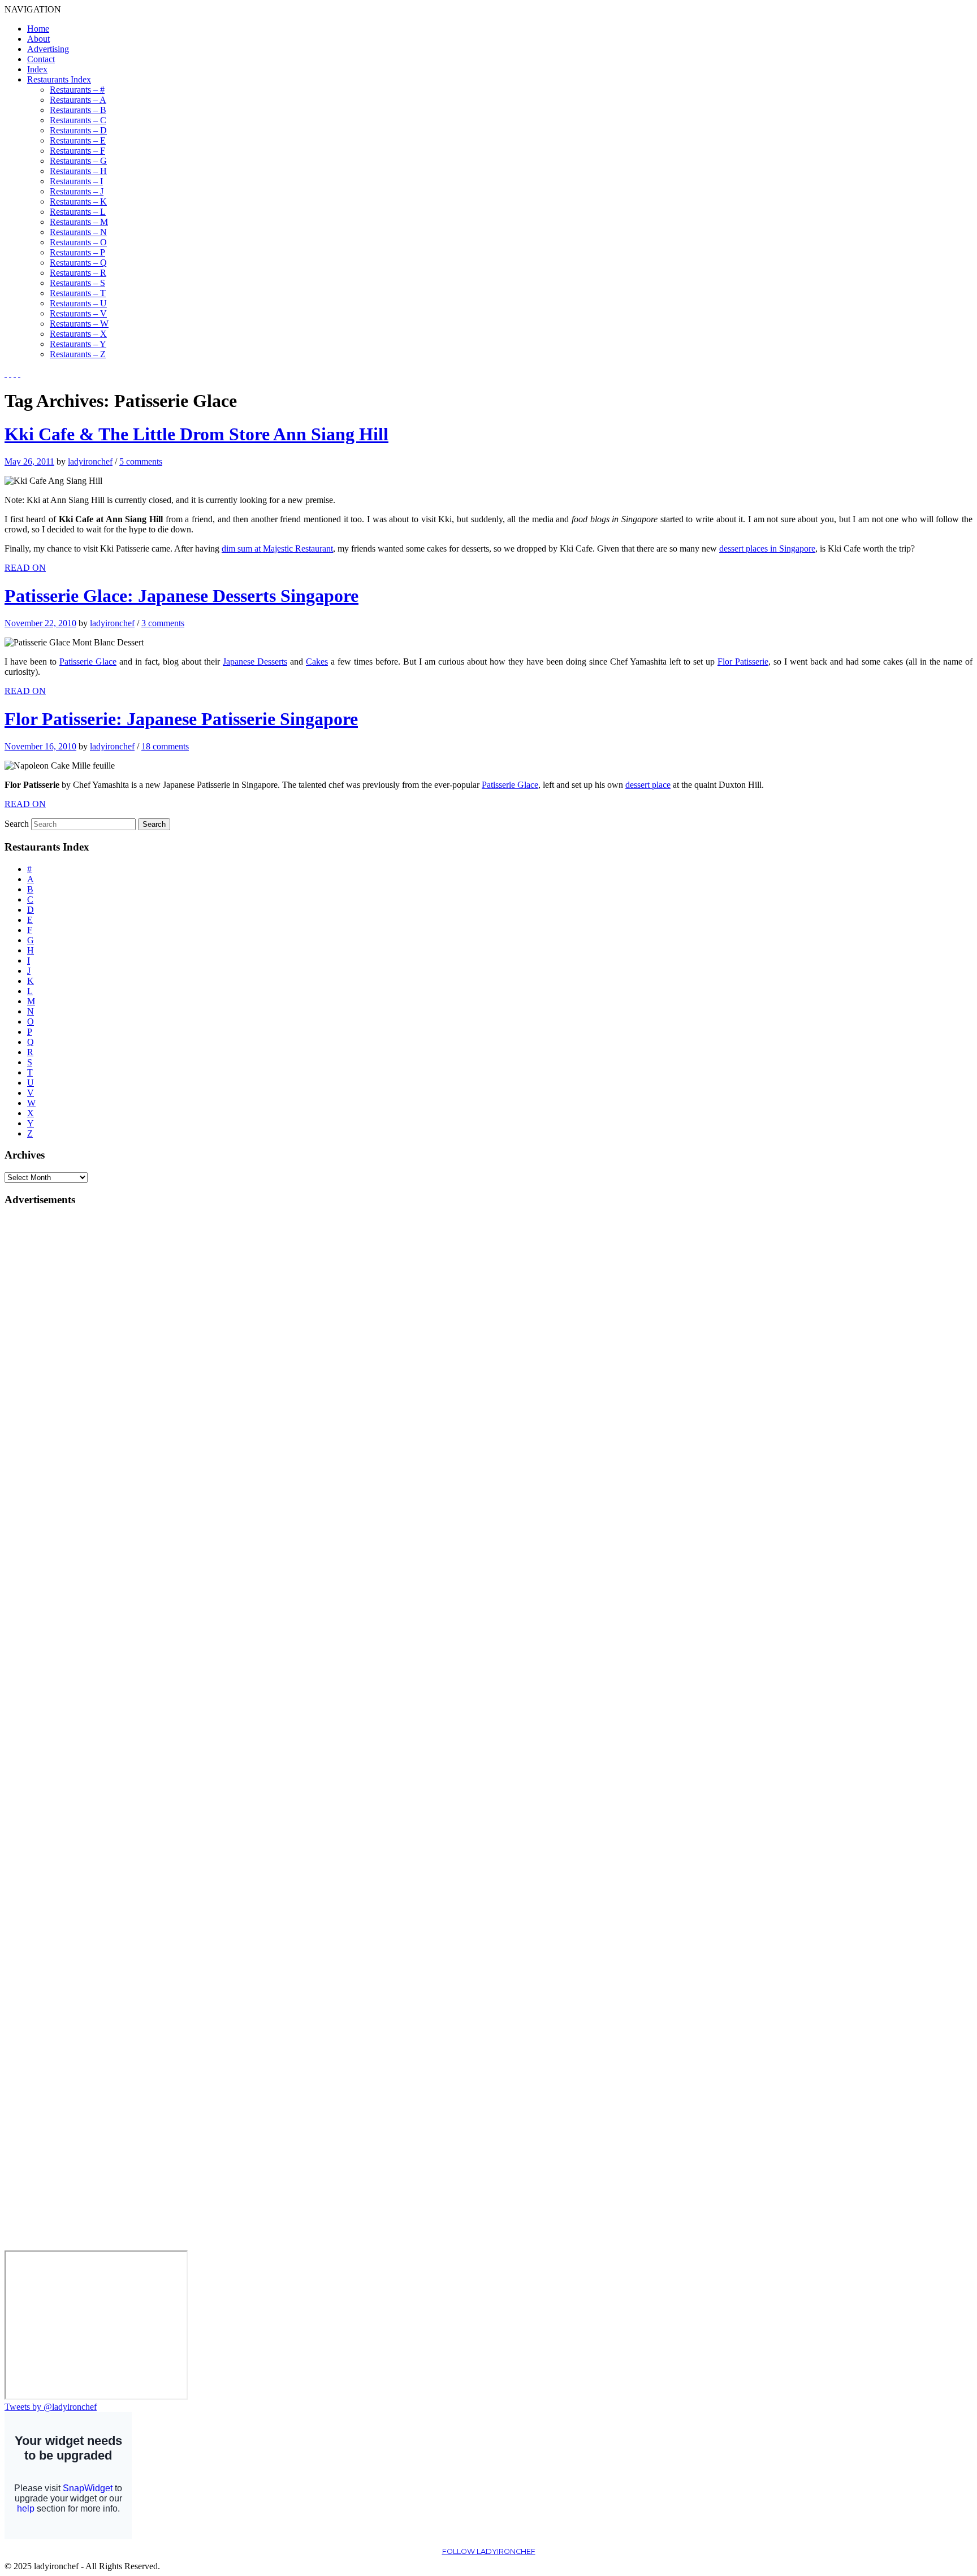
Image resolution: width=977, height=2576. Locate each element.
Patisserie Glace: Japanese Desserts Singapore (181, 596)
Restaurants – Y (78, 344)
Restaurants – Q (78, 263)
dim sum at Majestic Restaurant (277, 548)
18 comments (165, 746)
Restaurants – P (77, 252)
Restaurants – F (77, 151)
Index (37, 69)
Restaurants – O (78, 242)
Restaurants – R (78, 273)
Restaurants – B (78, 110)
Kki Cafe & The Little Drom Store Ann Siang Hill (196, 434)
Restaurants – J (77, 191)
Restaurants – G (78, 161)
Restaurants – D (78, 130)
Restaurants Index (59, 79)
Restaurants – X (78, 334)
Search (17, 824)
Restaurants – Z (78, 354)
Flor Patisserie (743, 662)
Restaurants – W (79, 324)
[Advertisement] (50, 1386)
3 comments (163, 623)
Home (38, 29)
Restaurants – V (78, 313)
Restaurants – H (78, 171)
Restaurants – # (77, 90)
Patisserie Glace (88, 662)
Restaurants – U (78, 303)
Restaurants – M (79, 222)
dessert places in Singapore (767, 548)
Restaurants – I (76, 181)
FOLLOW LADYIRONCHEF (489, 2551)
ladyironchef (90, 461)
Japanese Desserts (255, 662)
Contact (41, 59)
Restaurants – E (78, 140)
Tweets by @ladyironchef (51, 2407)
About (38, 39)
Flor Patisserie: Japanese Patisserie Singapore (181, 719)
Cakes (317, 662)
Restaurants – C (78, 120)
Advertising (48, 49)
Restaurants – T (78, 293)
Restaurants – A (78, 100)
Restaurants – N (78, 232)
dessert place (648, 785)
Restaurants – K (78, 201)
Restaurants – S (77, 283)
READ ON (25, 568)
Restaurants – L (78, 212)
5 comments (141, 461)
